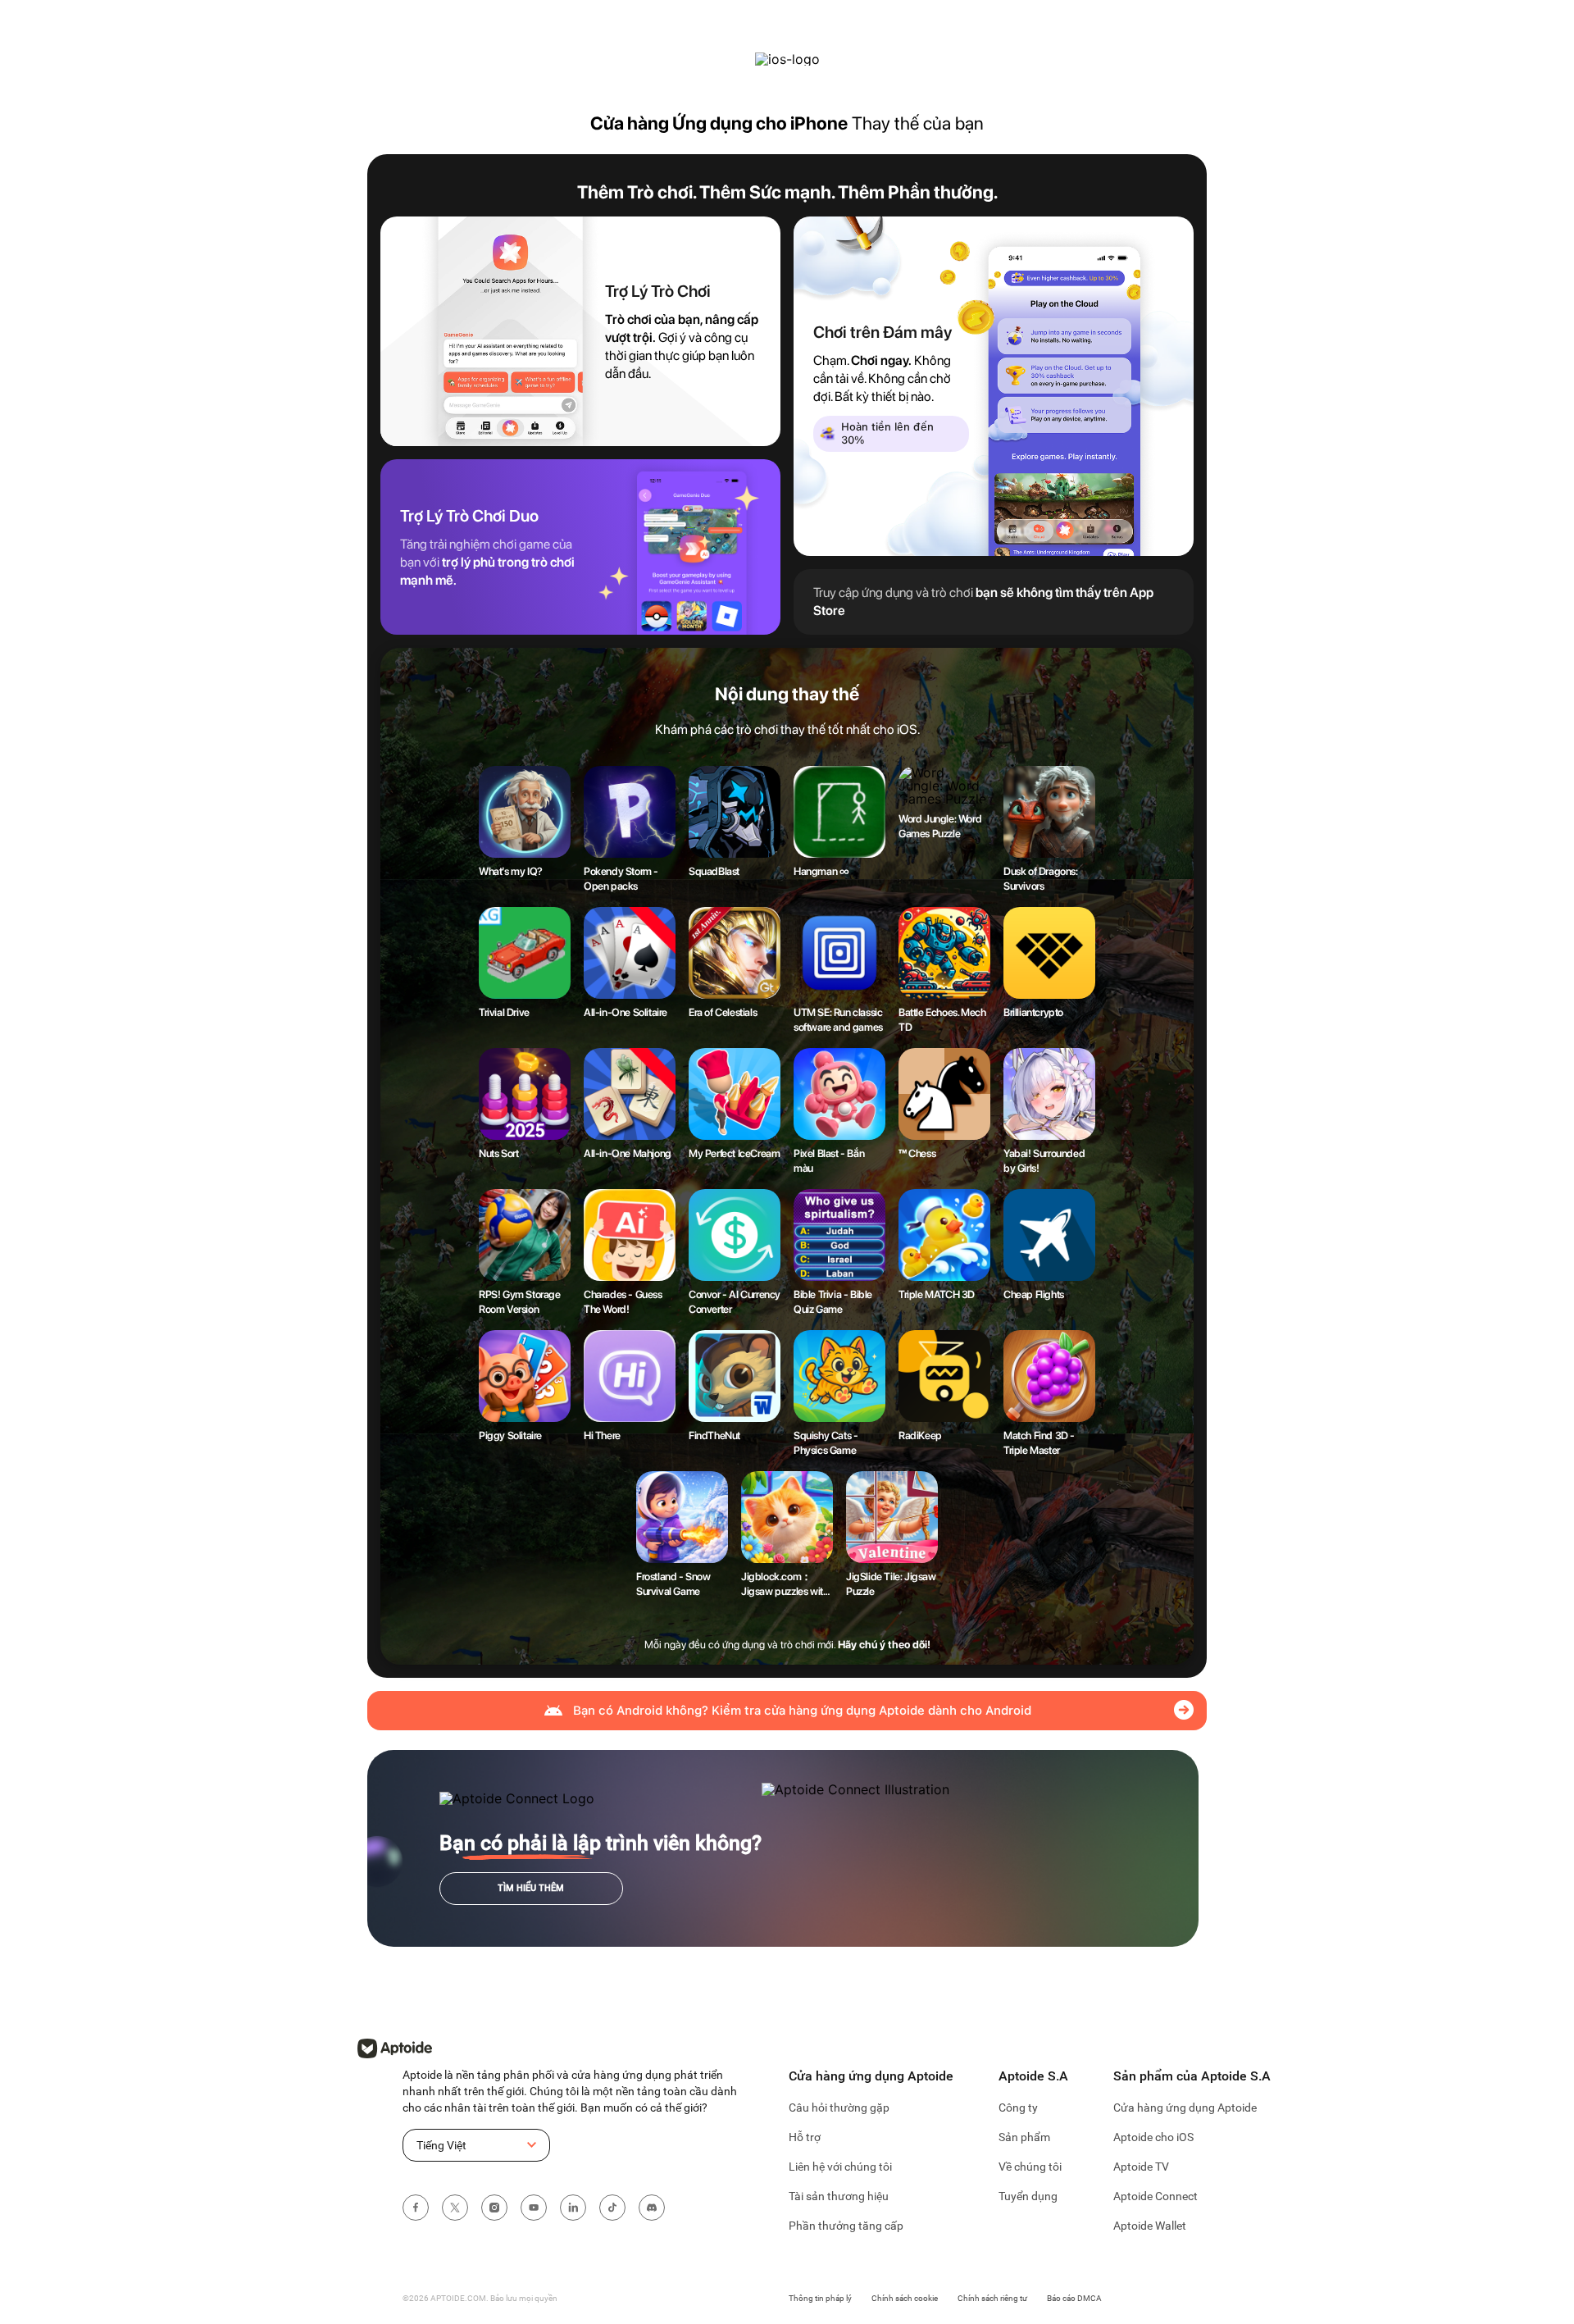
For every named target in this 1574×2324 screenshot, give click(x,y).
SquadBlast (714, 871)
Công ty (1018, 2108)
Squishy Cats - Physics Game (826, 1443)
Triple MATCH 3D (937, 1294)
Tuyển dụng (1028, 2196)
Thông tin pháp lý (820, 2298)
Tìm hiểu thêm (531, 1888)
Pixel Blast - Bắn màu (829, 1161)
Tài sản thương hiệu (839, 2196)
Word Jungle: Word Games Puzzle (940, 826)
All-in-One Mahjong (628, 1153)
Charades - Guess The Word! (623, 1302)
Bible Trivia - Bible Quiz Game (833, 1302)
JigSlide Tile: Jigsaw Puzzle (891, 1584)
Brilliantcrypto (1033, 1012)
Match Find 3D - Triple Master (1039, 1443)
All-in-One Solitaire (626, 1012)
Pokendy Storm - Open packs (621, 879)
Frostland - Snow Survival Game (673, 1584)
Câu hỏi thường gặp (839, 2108)
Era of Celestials (723, 1012)
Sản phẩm (1024, 2137)
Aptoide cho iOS (1153, 2137)
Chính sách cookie (905, 2298)
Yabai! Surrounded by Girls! (1044, 1161)
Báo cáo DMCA (1074, 2298)
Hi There (602, 1435)
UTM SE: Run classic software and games (838, 1020)
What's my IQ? (511, 871)
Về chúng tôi (1030, 2167)
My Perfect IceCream (734, 1153)
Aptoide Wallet (1150, 2226)
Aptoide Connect (1155, 2196)
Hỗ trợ (805, 2137)
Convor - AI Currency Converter (735, 1302)
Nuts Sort (498, 1153)
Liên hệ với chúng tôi (840, 2167)
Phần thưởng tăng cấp (846, 2226)
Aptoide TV (1141, 2167)
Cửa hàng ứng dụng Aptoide (1185, 2108)
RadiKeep (920, 1435)
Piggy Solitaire (510, 1435)
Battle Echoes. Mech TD (942, 1020)
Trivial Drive (504, 1012)
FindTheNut (714, 1435)
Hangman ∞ (821, 871)
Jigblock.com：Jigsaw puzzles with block (785, 1585)
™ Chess (917, 1153)
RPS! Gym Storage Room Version (520, 1302)
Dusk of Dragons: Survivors (1041, 879)
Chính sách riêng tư (992, 2298)
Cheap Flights (1034, 1294)
